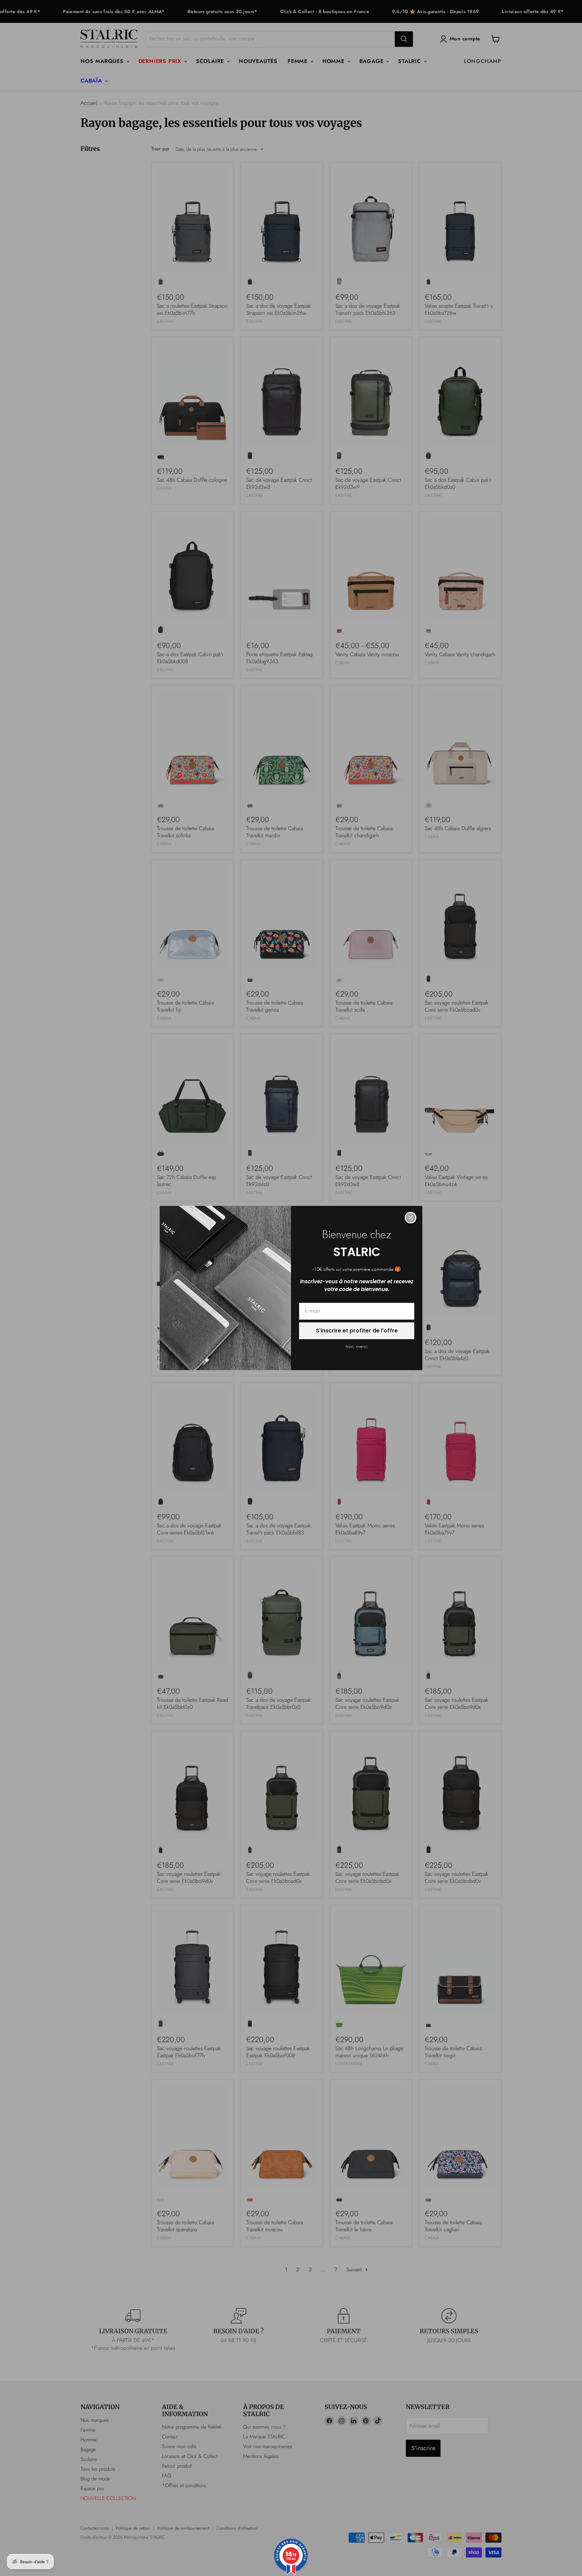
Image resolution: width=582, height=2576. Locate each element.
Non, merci (357, 1347)
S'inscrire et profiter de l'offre (357, 1331)
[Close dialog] (411, 1218)
